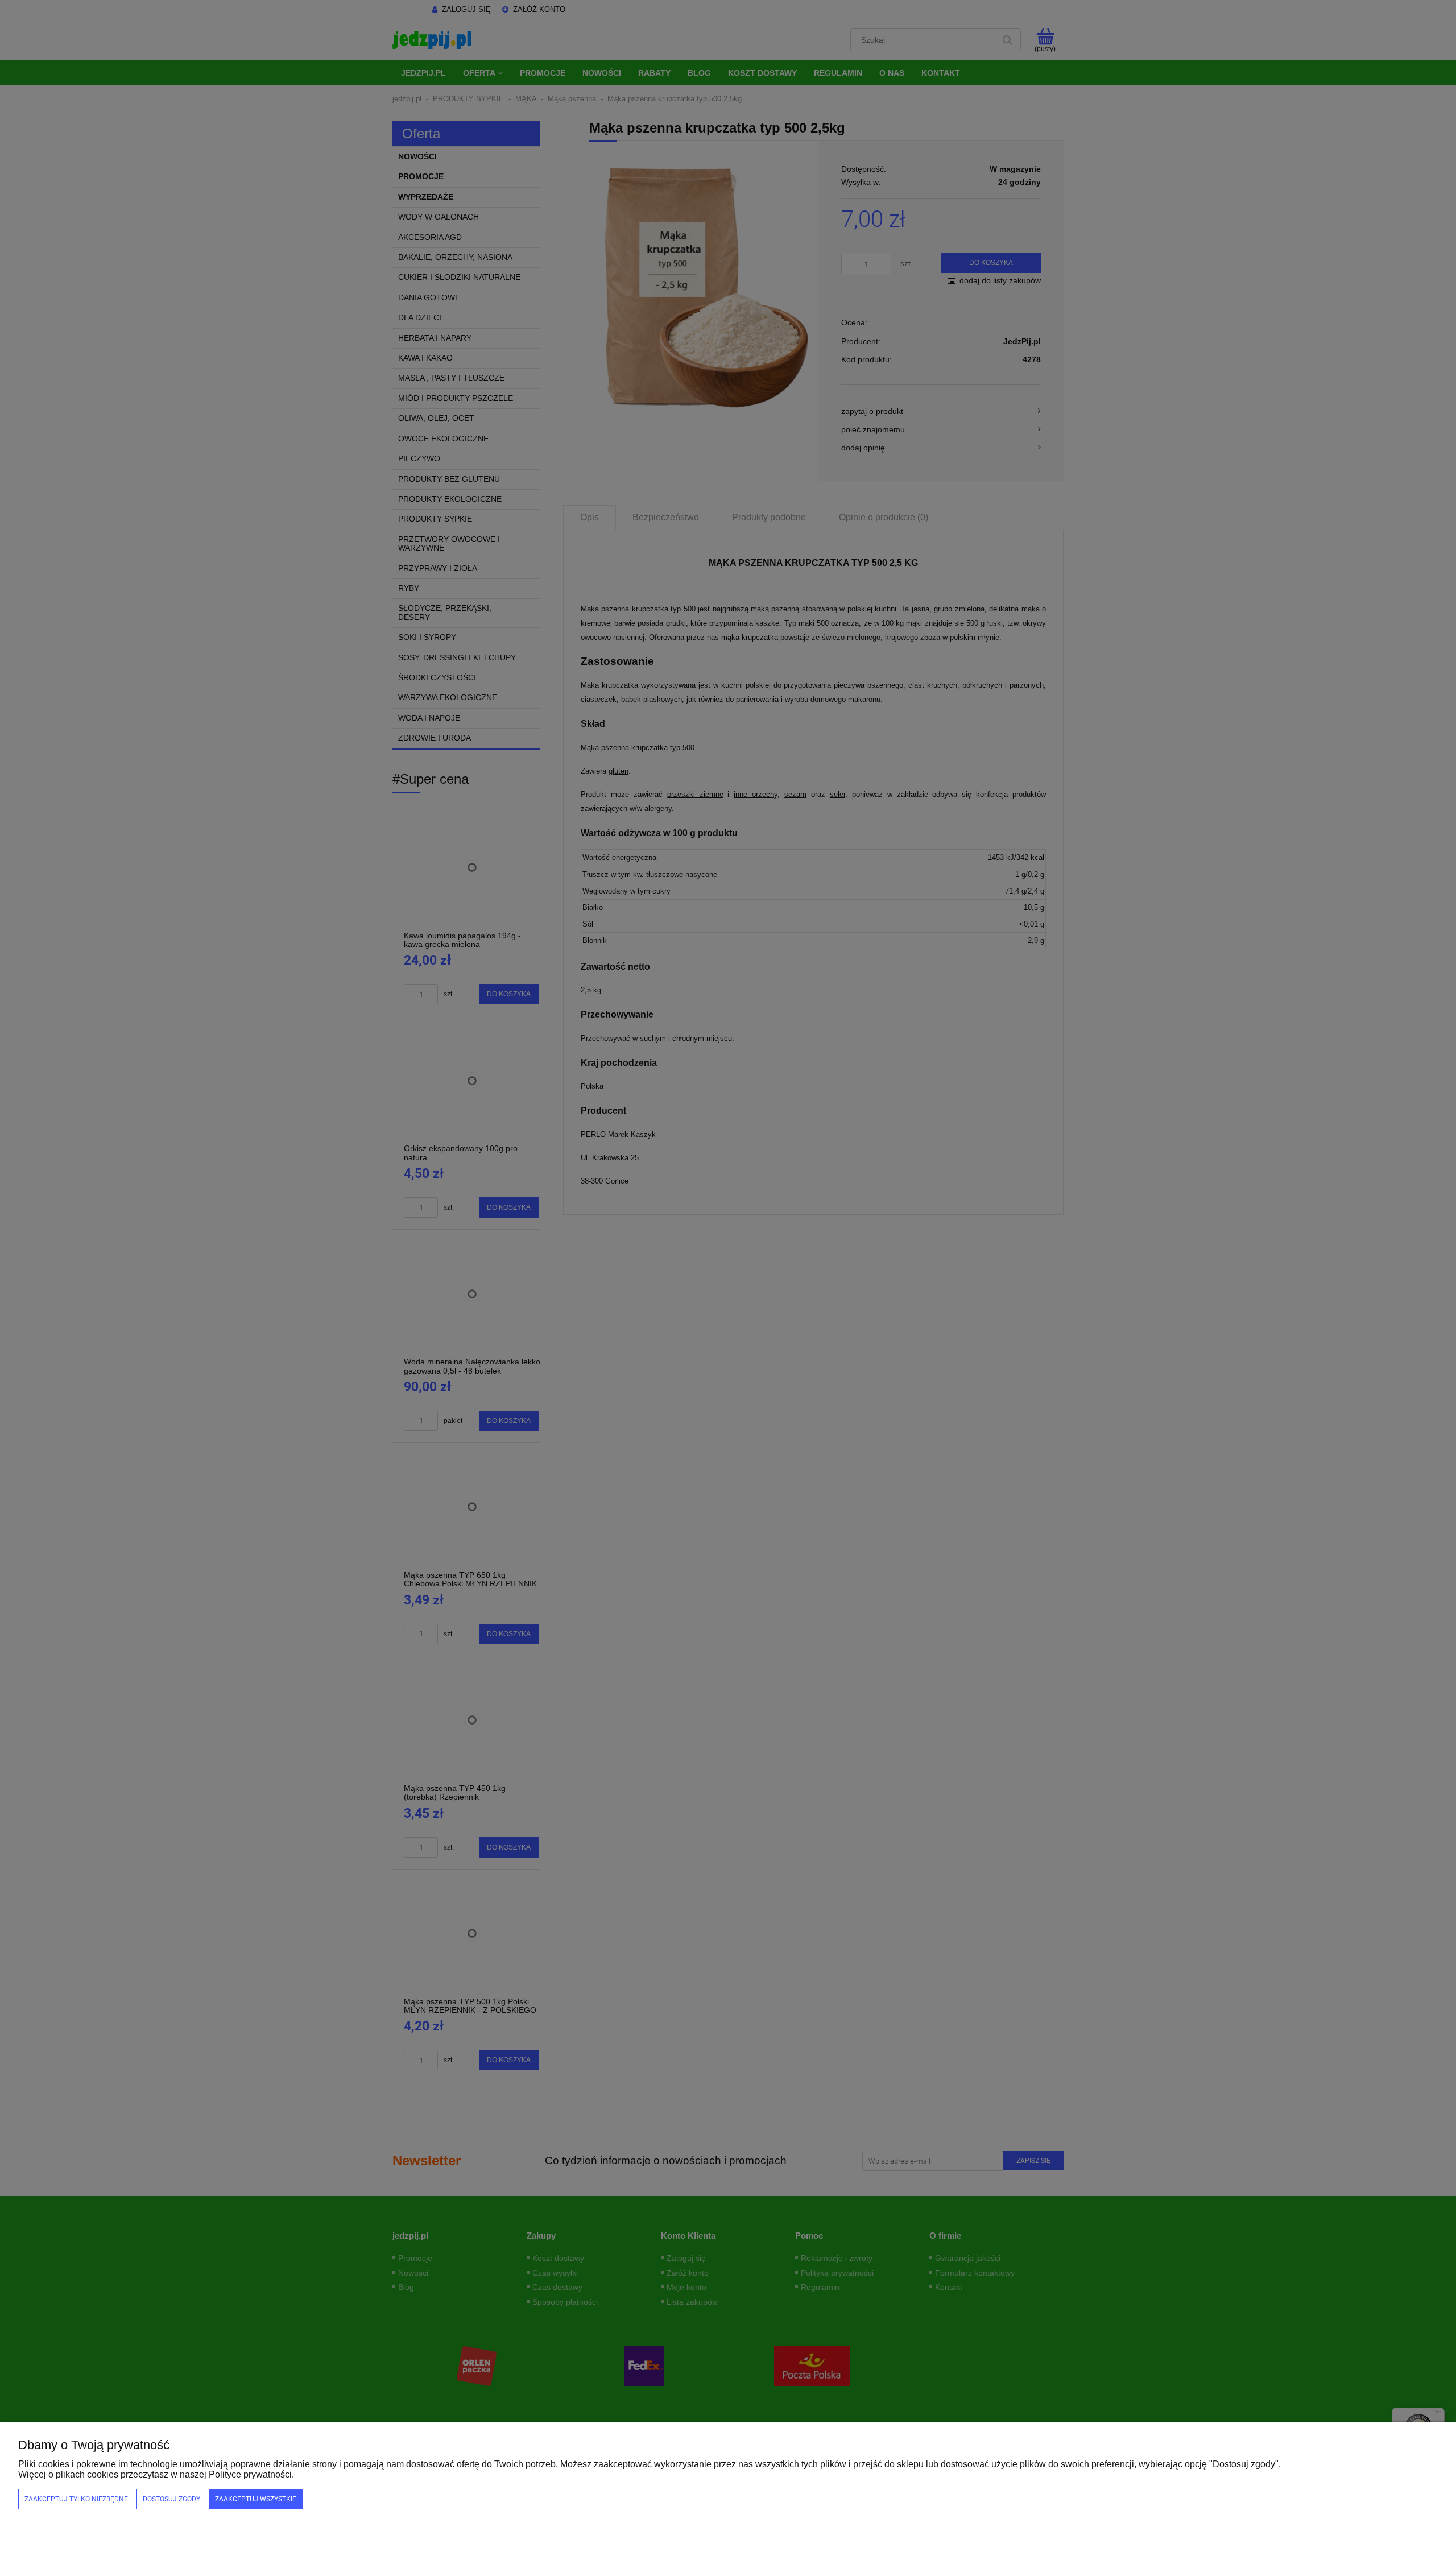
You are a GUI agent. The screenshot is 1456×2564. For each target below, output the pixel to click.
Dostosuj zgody (171, 2499)
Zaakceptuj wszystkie (256, 2499)
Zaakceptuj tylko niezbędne (76, 2499)
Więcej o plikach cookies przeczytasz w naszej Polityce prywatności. (156, 2474)
